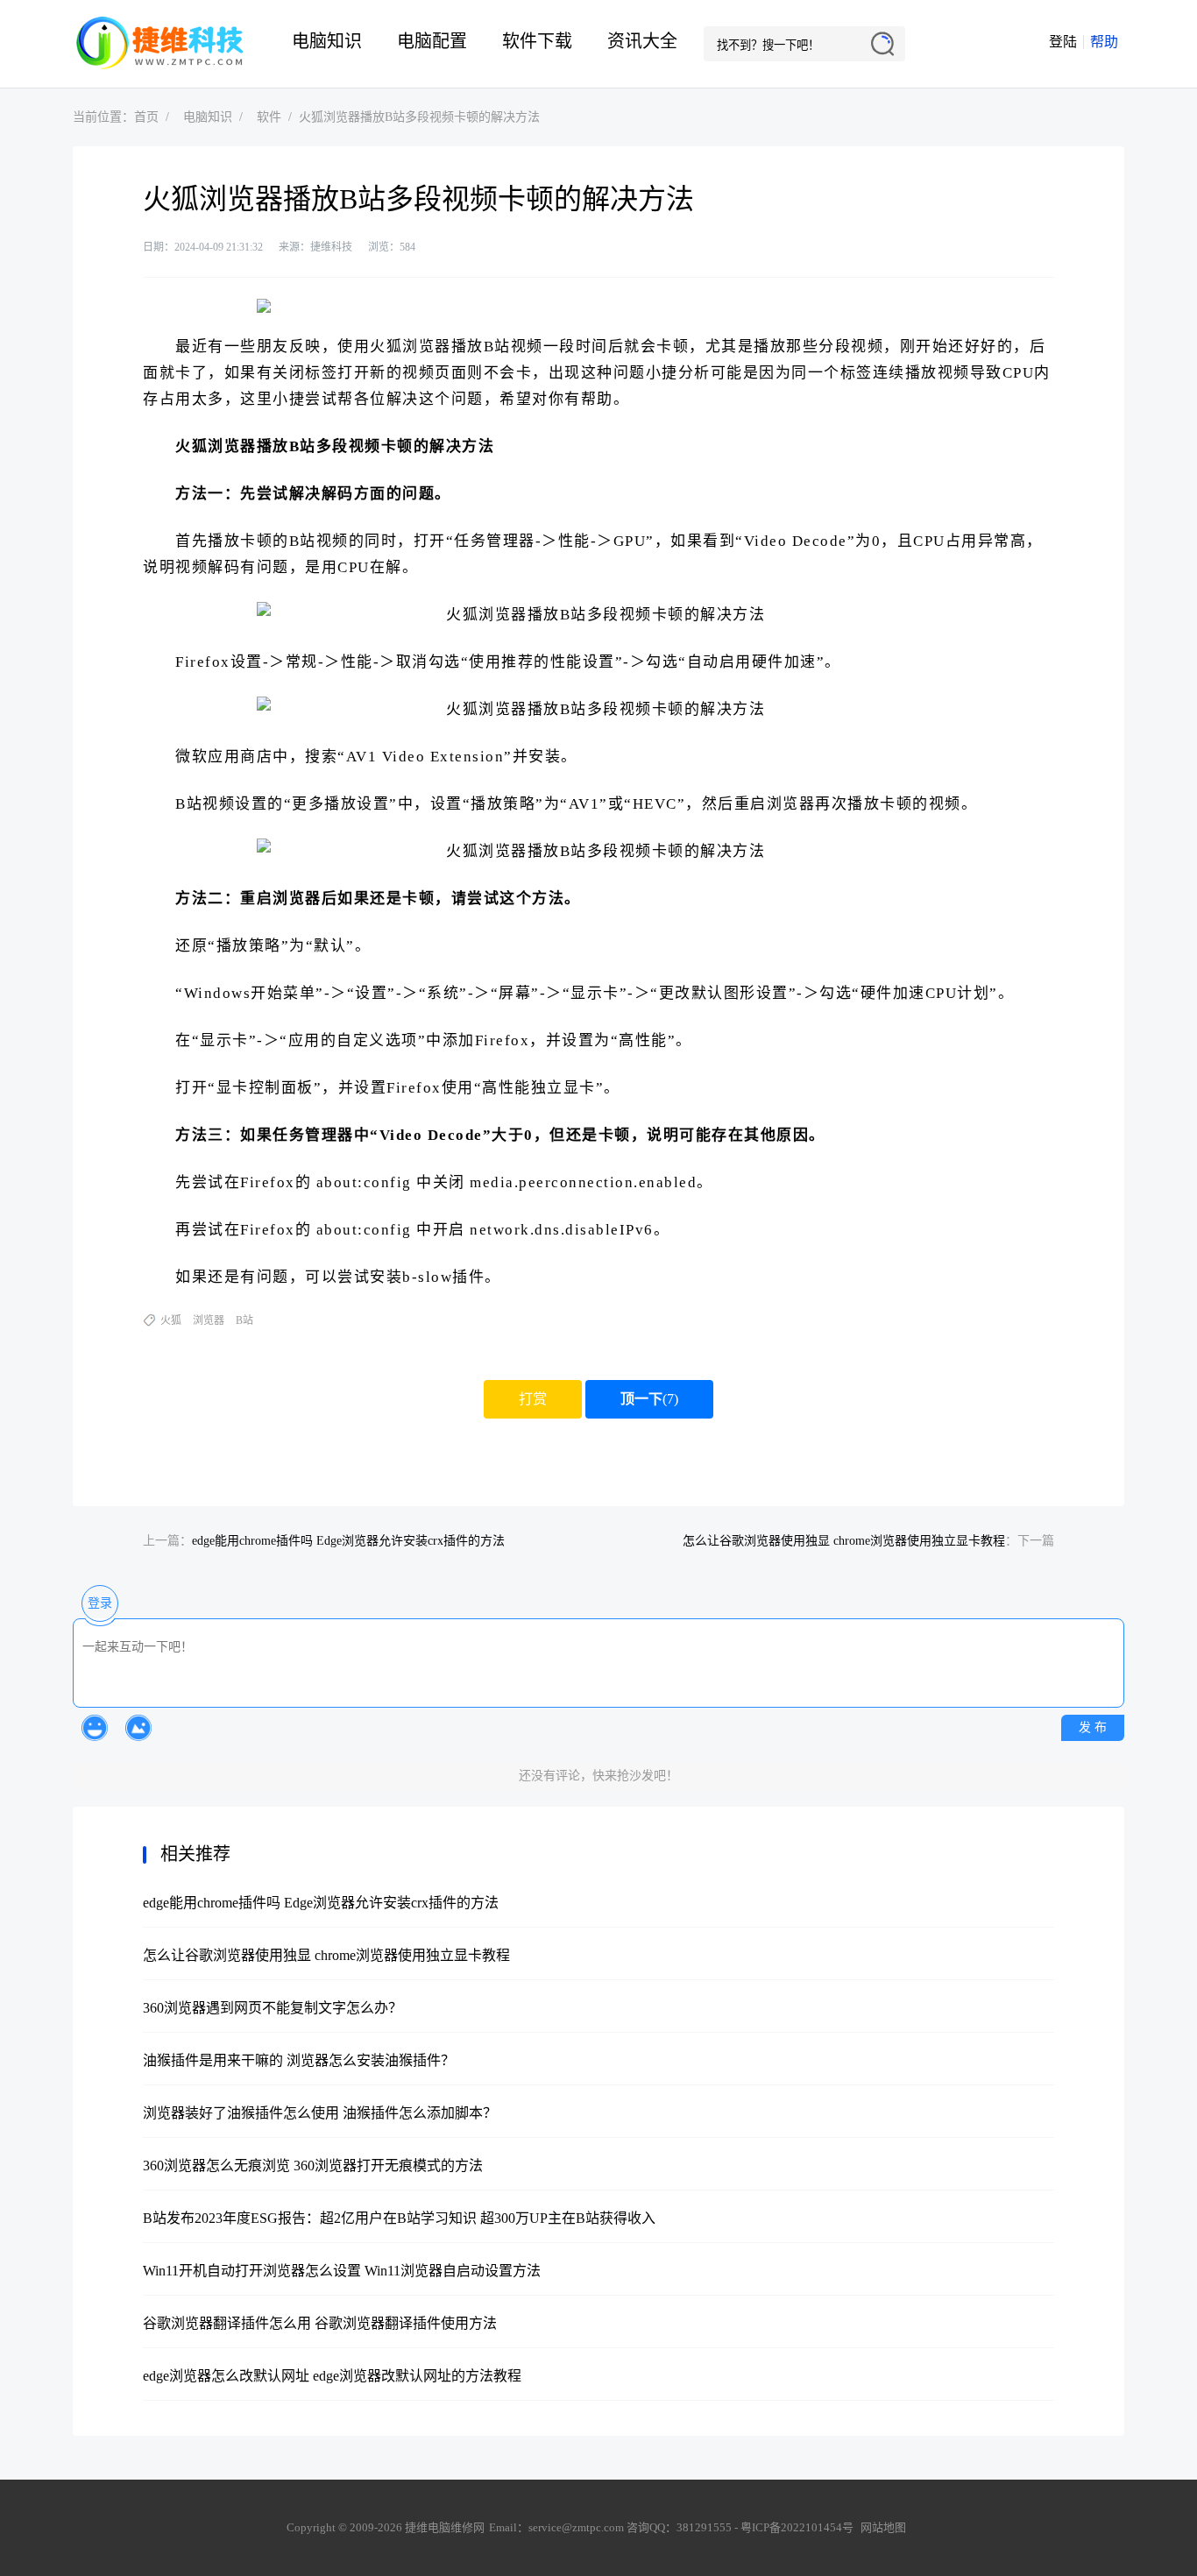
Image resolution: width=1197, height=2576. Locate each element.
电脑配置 (432, 41)
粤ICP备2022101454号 (797, 2527)
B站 (244, 1320)
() (649, 1399)
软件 (269, 117)
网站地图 (883, 2527)
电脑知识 (327, 41)
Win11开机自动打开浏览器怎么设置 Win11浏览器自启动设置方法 (342, 2271)
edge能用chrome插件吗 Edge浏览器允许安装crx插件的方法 (348, 1541)
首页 (146, 117)
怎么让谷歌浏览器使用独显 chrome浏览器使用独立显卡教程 (844, 1541)
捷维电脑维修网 (160, 44)
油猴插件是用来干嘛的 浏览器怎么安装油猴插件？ (299, 2060)
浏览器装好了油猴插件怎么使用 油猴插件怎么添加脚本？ (320, 2113)
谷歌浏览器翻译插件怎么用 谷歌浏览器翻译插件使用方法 (320, 2323)
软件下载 (537, 41)
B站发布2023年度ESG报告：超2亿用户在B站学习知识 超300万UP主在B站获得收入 (399, 2218)
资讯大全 (642, 41)
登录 (100, 1603)
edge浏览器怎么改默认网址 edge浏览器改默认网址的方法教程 (332, 2376)
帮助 (1104, 42)
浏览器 (209, 1320)
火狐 (171, 1320)
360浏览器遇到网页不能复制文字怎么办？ (273, 2008)
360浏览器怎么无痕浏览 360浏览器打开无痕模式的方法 (313, 2166)
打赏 (533, 1399)
